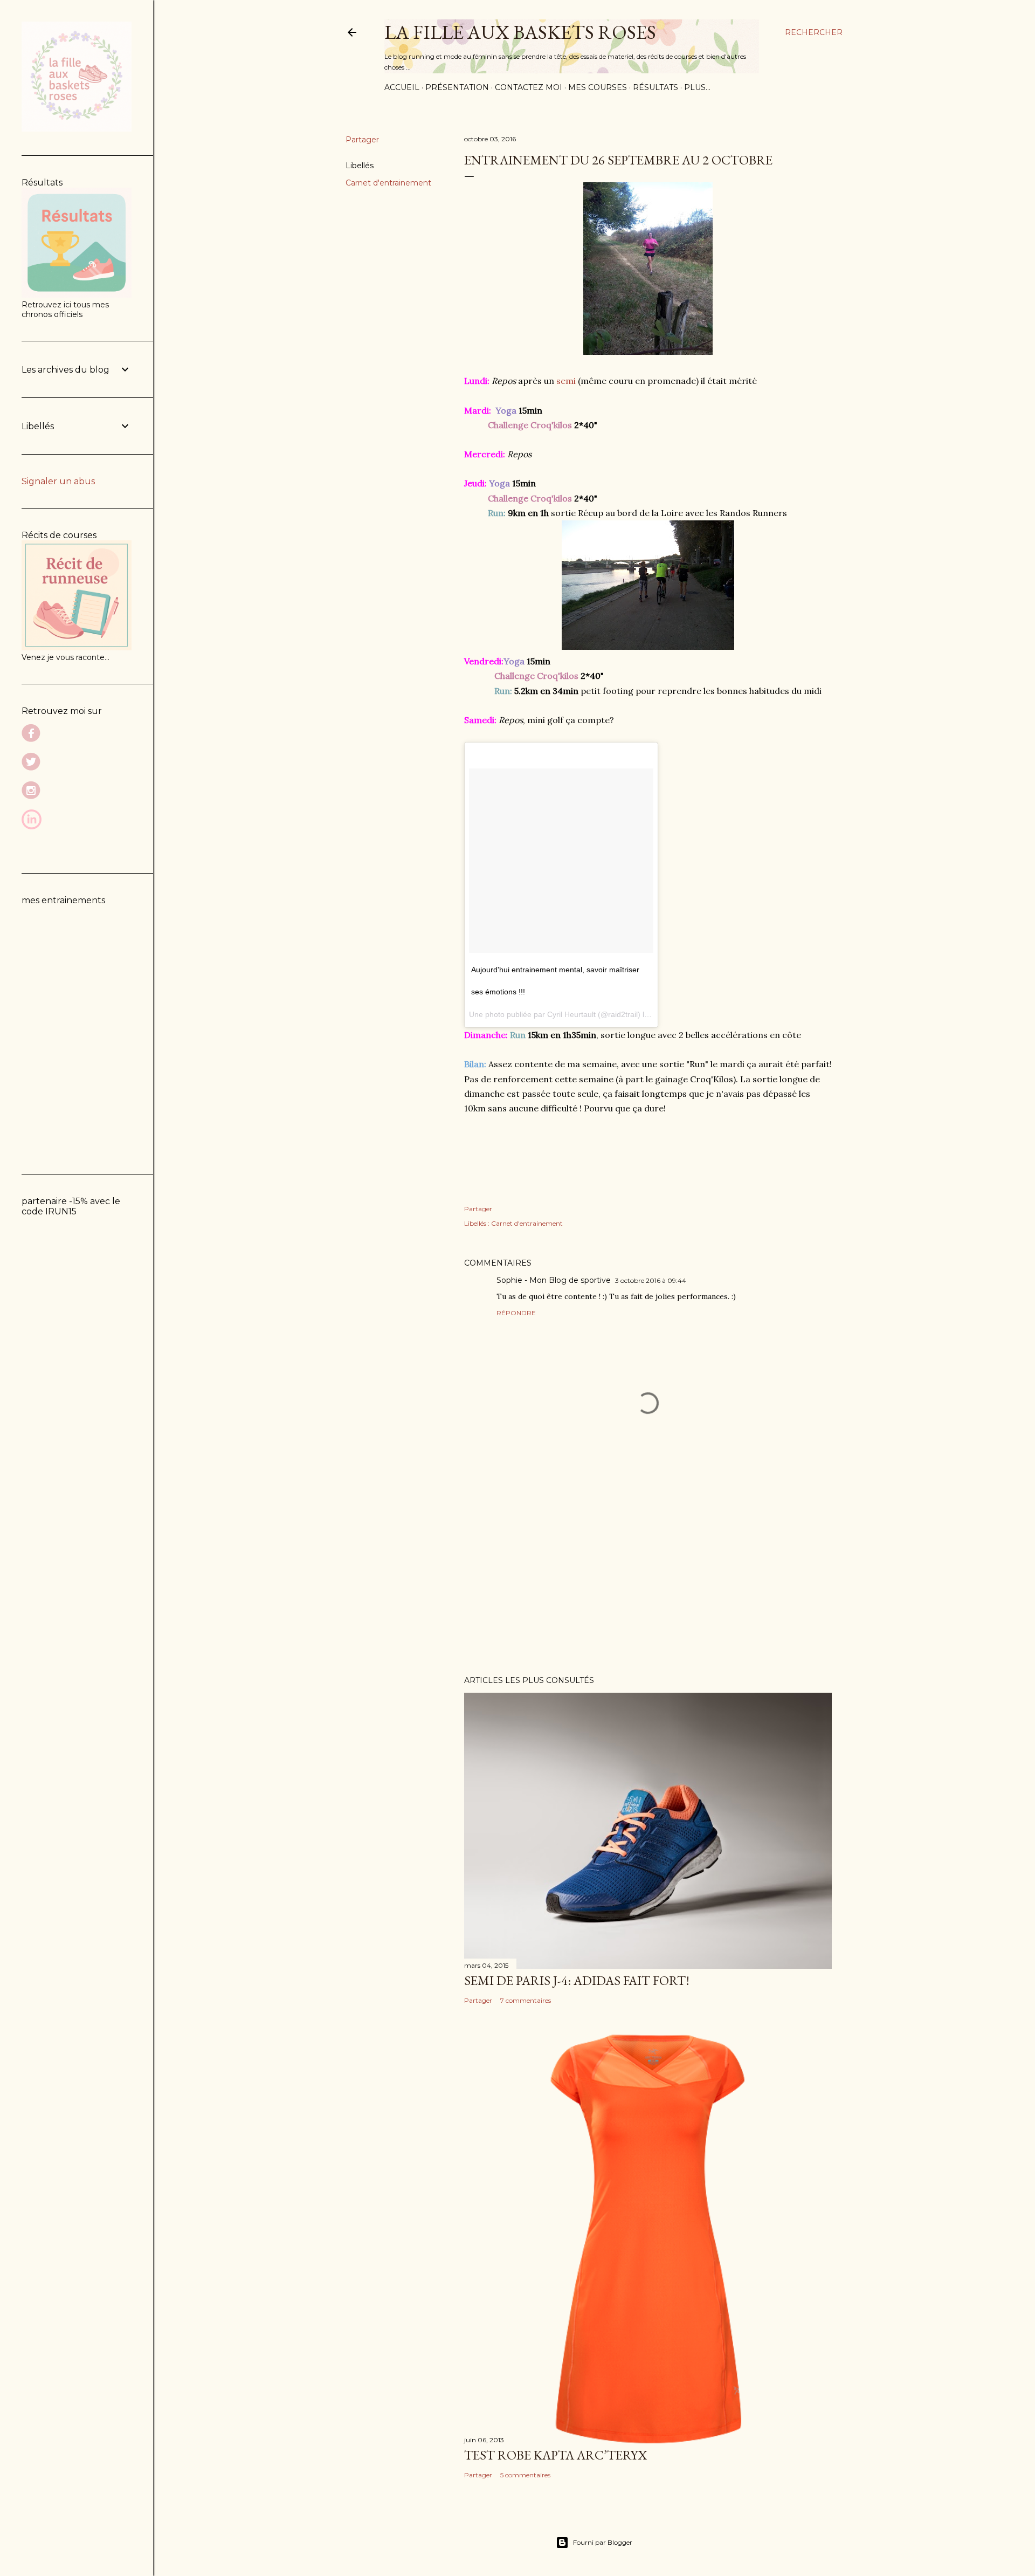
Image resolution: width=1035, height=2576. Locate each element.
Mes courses (598, 87)
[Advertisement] (648, 1573)
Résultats (655, 87)
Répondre (516, 1313)
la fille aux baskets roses (520, 32)
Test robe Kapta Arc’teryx (556, 2455)
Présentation (457, 87)
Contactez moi (529, 87)
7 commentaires (526, 2000)
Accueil (402, 87)
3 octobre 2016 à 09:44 (651, 1280)
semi (566, 381)
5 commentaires (525, 2475)
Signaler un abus (58, 481)
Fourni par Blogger (603, 2542)
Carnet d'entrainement (388, 183)
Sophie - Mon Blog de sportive (554, 1280)
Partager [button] (362, 140)
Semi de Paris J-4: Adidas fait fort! (577, 1980)
